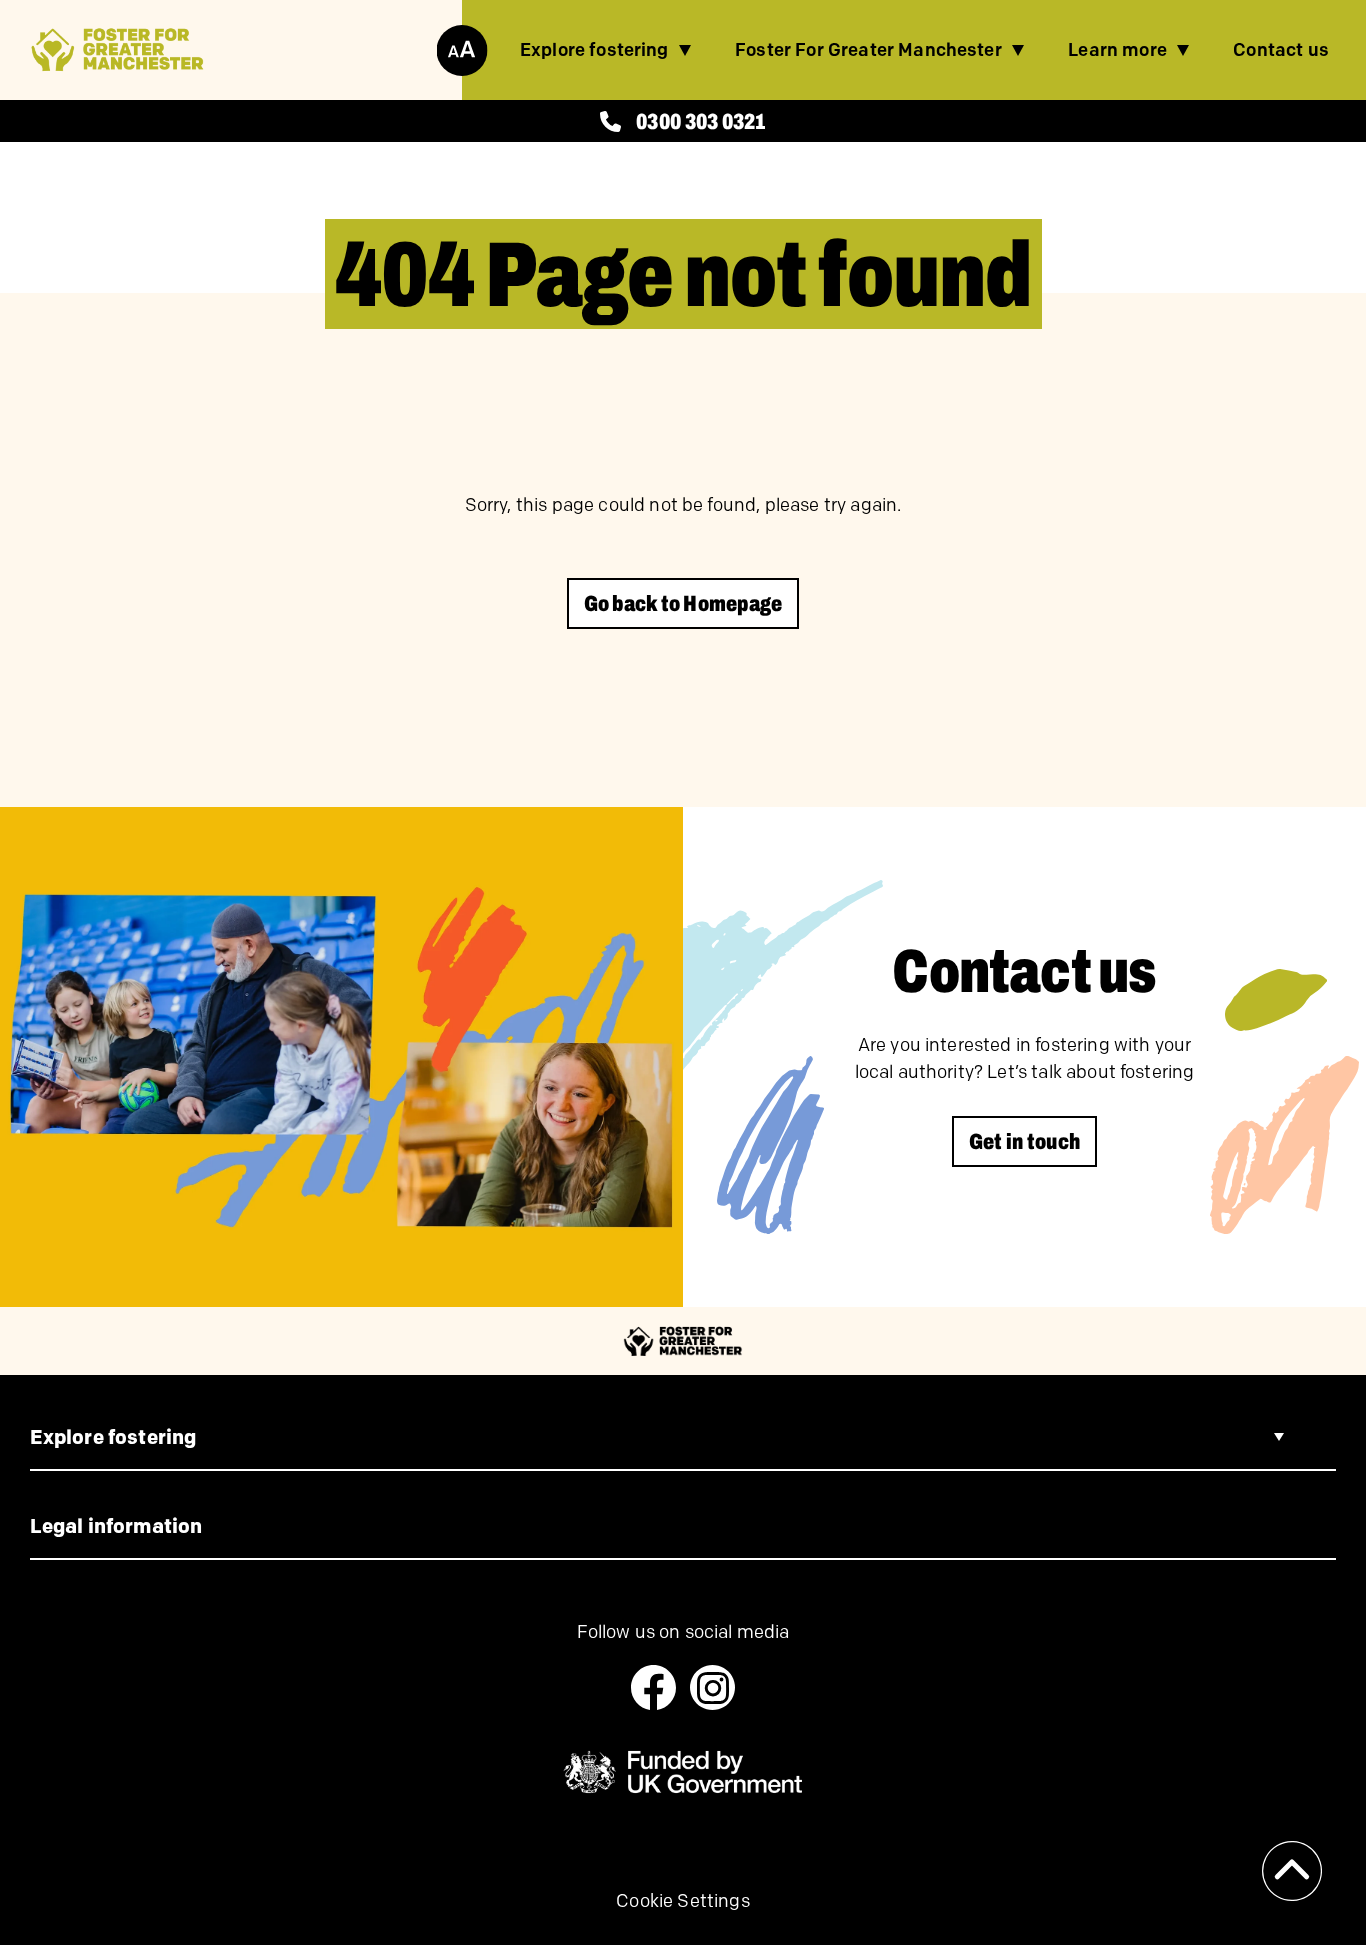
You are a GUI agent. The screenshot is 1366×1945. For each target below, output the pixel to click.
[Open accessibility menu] (461, 50)
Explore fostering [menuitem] (594, 50)
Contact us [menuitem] (1281, 50)
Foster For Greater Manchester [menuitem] (868, 50)
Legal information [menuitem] (116, 1526)
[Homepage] (117, 50)
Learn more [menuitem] (1117, 50)
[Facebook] (653, 1687)
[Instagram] (712, 1687)
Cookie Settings (682, 1901)
